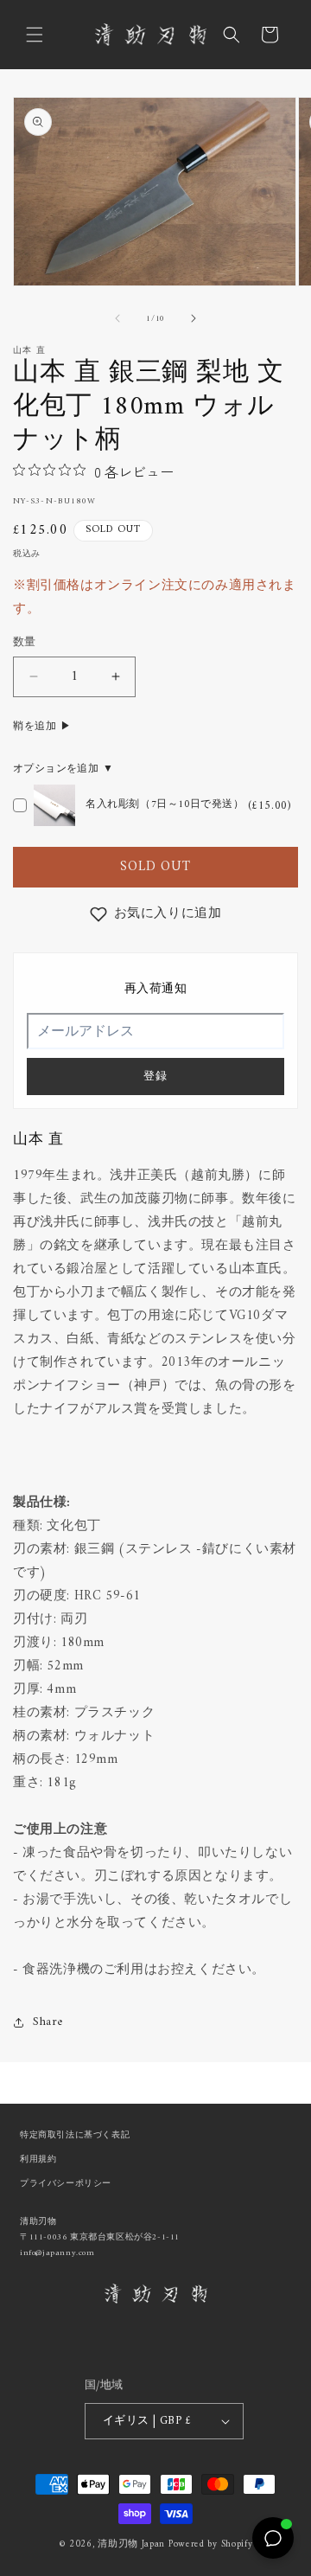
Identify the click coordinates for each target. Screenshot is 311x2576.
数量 (25, 643)
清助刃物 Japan (131, 2544)
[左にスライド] (117, 318)
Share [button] (48, 2022)
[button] (35, 35)
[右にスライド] (194, 318)
